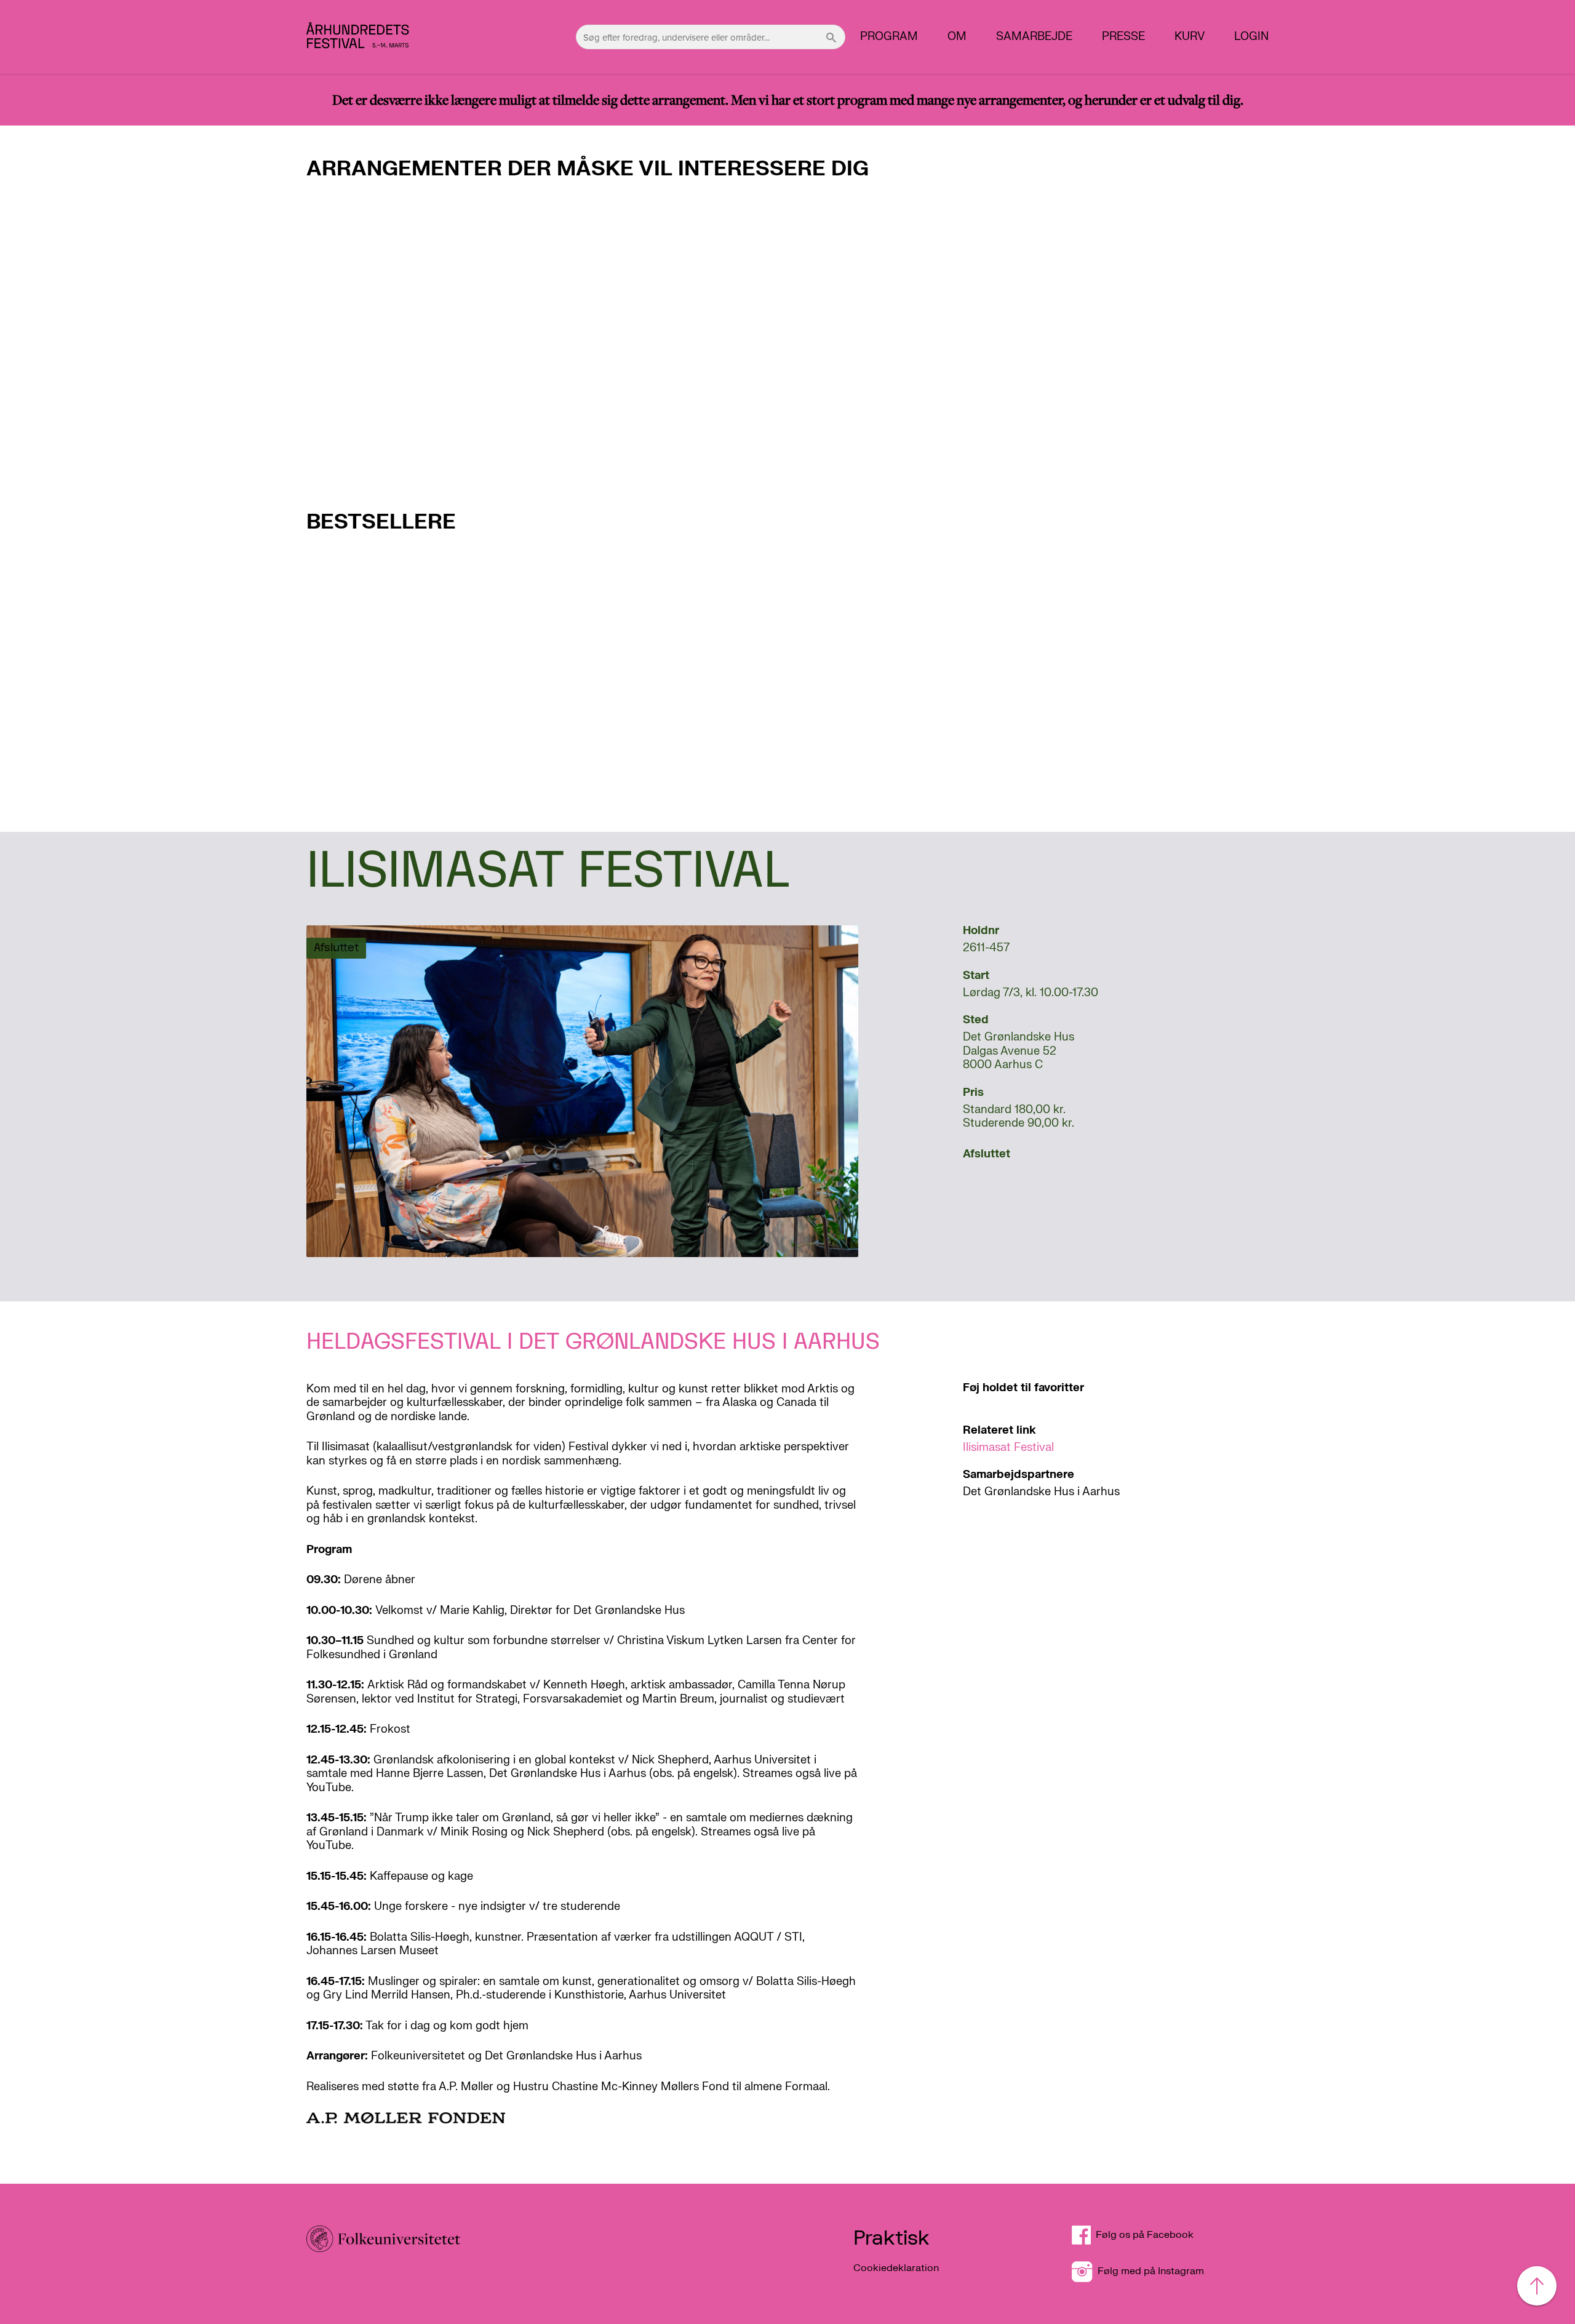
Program (889, 37)
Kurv (1190, 37)
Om (957, 37)
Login (1251, 37)
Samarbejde (1034, 37)
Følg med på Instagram (1148, 2271)
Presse (1123, 37)
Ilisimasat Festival (1008, 1448)
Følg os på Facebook (1150, 2235)
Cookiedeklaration (896, 2268)
